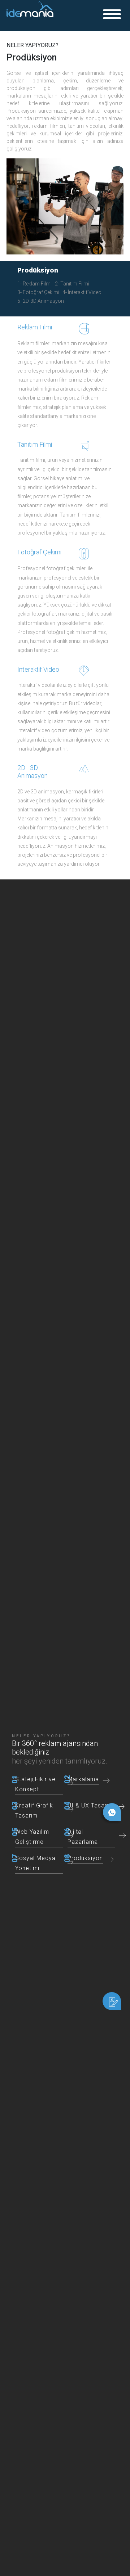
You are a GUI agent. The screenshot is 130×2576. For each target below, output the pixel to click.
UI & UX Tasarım (91, 1805)
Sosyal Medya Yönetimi (35, 1863)
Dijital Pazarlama (83, 1837)
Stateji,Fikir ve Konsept (36, 1784)
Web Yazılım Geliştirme (32, 1837)
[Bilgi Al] (112, 2001)
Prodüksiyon (94, 269)
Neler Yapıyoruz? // (55, 269)
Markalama (83, 1779)
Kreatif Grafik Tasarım (34, 1811)
